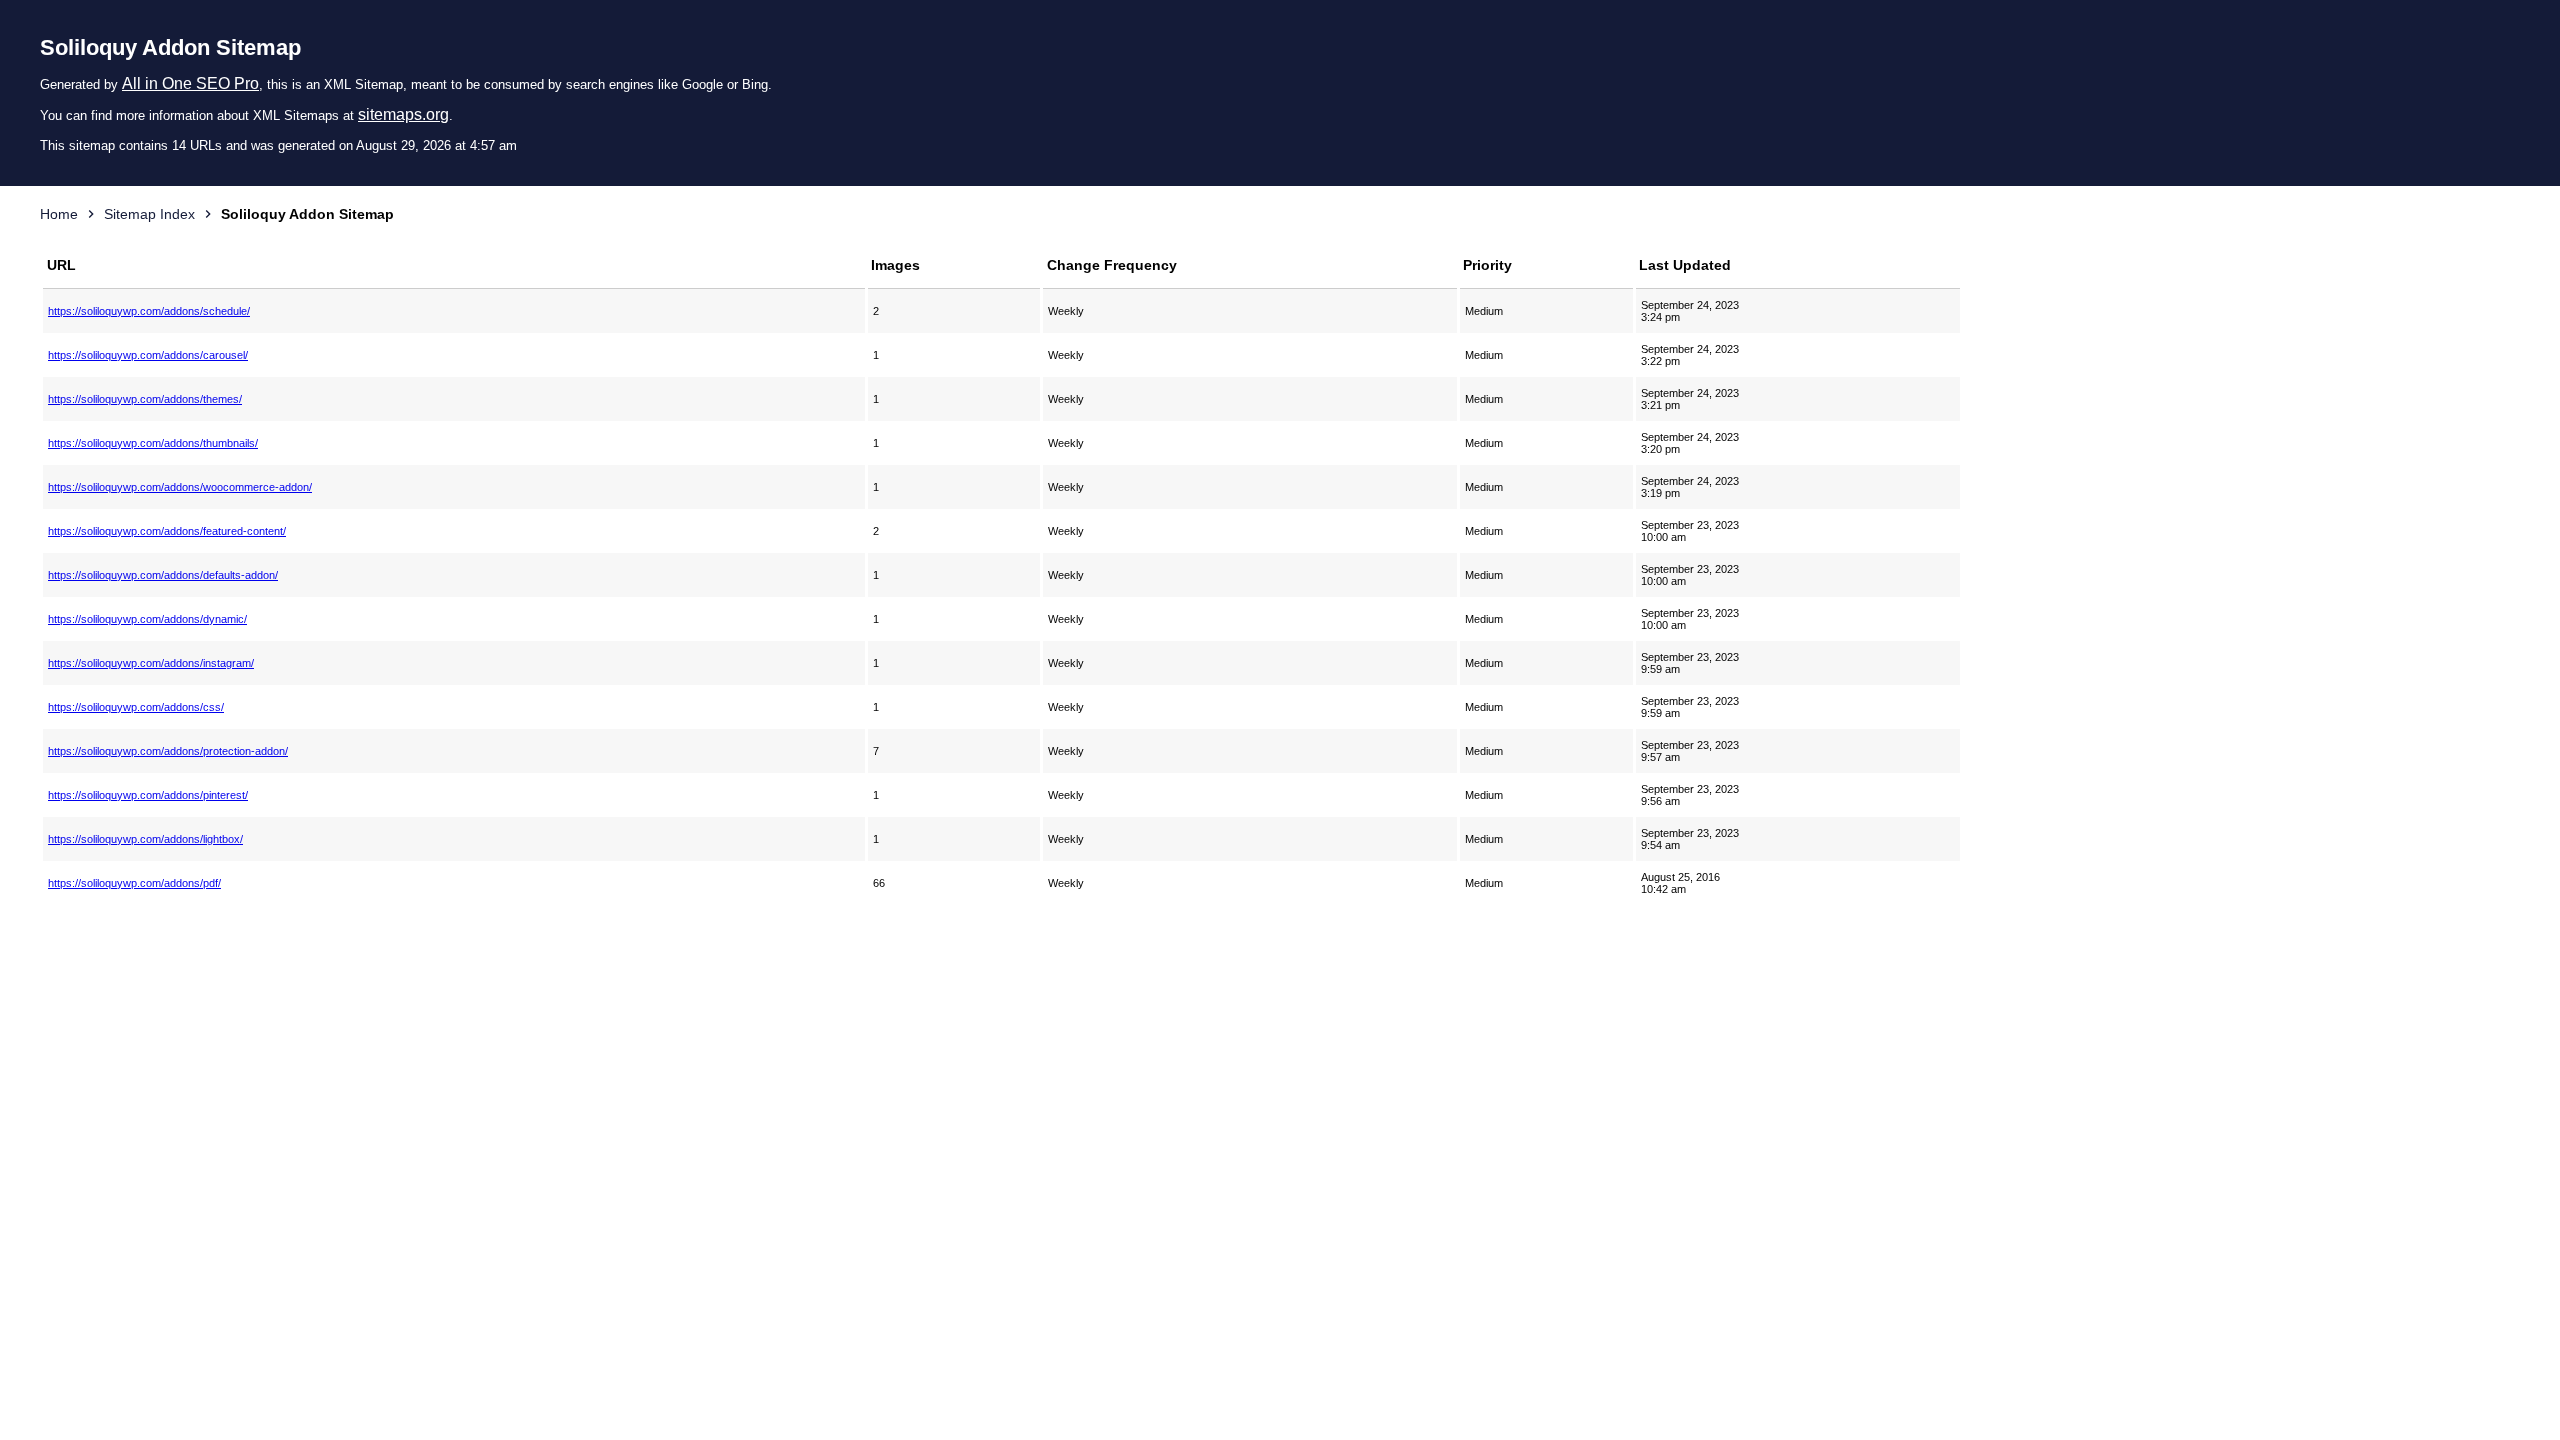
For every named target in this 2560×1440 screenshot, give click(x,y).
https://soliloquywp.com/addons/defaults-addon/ (163, 575)
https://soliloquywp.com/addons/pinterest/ (148, 795)
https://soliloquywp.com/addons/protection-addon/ (168, 751)
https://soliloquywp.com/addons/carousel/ (148, 355)
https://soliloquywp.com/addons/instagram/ (151, 663)
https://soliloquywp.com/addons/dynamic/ (147, 619)
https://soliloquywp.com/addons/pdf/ (134, 883)
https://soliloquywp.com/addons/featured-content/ (167, 531)
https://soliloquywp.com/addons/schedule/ (149, 311)
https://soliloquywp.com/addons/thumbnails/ (153, 443)
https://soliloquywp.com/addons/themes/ (145, 399)
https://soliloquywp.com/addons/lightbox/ (145, 839)
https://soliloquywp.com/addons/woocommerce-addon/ (180, 487)
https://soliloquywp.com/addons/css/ (136, 707)
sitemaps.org (403, 114)
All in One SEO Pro (190, 83)
